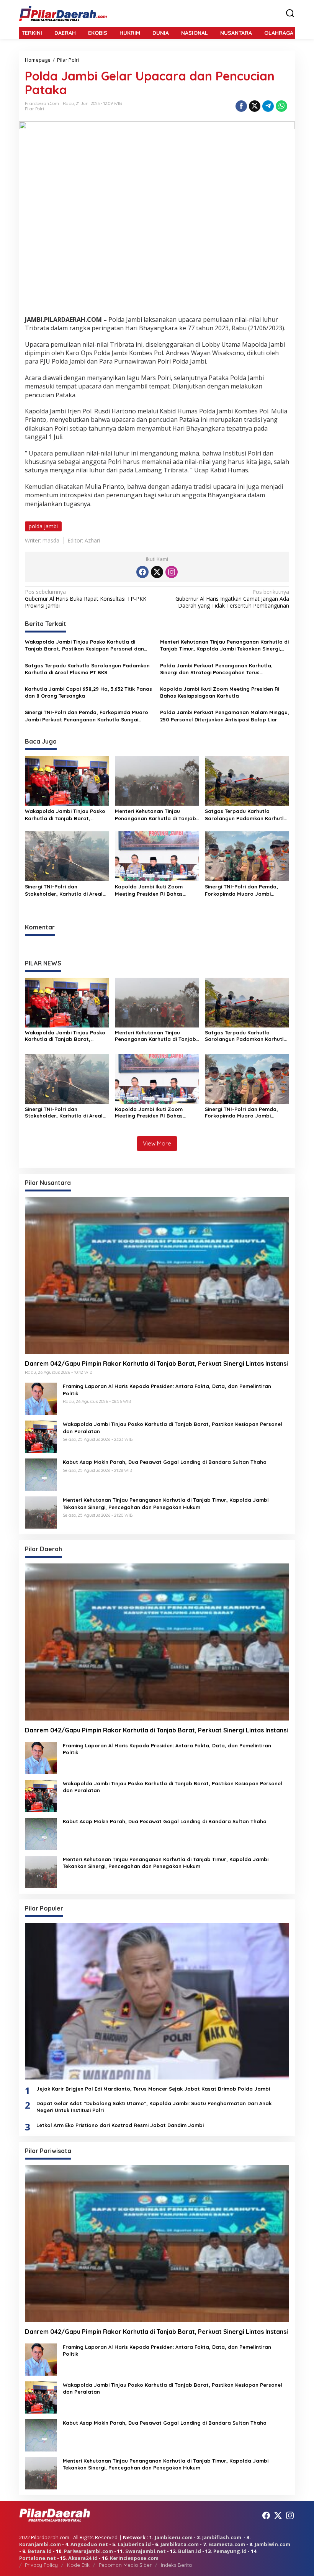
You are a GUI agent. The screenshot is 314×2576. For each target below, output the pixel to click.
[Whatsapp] (281, 106)
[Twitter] (157, 572)
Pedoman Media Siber (125, 2565)
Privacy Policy (41, 2565)
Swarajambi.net (146, 2551)
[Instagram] (172, 572)
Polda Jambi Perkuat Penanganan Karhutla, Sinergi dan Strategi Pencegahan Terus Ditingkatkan (216, 669)
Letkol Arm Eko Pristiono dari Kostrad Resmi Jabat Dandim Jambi (121, 2125)
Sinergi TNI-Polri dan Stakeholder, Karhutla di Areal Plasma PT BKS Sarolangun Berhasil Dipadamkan (64, 890)
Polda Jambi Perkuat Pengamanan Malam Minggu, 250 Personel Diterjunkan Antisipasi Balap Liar (225, 716)
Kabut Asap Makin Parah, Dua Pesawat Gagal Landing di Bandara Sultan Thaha (165, 1462)
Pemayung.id (230, 2551)
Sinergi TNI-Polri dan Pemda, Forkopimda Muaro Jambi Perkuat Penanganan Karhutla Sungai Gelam (87, 716)
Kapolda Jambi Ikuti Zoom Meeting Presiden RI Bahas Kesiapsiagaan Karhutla (220, 692)
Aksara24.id (83, 2558)
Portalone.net (38, 2558)
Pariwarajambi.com (88, 2551)
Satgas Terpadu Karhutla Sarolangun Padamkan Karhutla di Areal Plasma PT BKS (87, 669)
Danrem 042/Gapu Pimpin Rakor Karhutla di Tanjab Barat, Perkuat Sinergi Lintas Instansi (156, 1363)
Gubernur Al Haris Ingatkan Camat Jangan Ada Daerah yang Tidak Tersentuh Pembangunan (232, 599)
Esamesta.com (227, 2544)
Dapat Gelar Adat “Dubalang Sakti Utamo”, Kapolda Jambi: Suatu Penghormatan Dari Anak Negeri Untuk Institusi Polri (154, 2107)
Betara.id (40, 2551)
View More (157, 1143)
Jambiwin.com (272, 2544)
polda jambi (43, 526)
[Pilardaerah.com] (63, 13)
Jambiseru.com (174, 2537)
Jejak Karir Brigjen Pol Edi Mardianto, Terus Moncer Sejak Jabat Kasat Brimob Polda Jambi (153, 2089)
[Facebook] (142, 572)
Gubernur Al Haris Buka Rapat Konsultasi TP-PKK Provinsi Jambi (86, 599)
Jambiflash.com (222, 2537)
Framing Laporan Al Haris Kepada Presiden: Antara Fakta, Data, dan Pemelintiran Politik (167, 1390)
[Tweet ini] (255, 106)
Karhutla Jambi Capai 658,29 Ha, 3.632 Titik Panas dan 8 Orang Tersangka (88, 692)
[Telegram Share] (268, 106)
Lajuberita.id (134, 2544)
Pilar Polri (34, 109)
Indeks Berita (176, 2565)
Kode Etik (78, 2565)
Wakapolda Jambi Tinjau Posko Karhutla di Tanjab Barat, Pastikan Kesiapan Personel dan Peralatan (84, 645)
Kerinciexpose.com (134, 2558)
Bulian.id (190, 2551)
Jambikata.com (180, 2544)
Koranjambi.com (40, 2544)
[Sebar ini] (241, 106)
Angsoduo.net (89, 2544)
